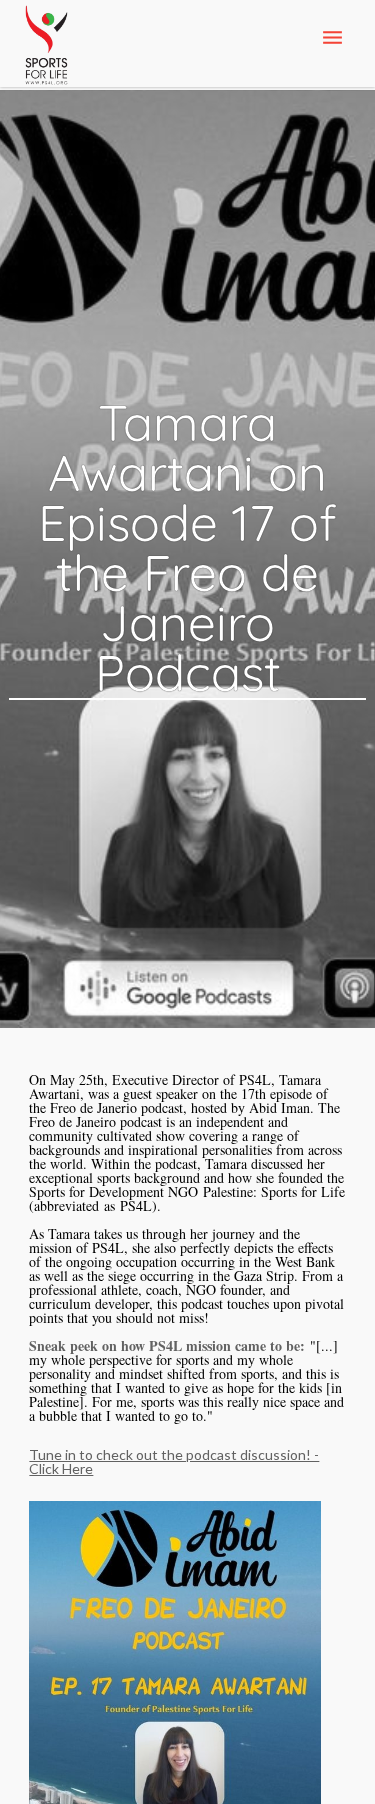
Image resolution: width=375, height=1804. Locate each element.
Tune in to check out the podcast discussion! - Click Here (174, 1461)
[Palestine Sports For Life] (46, 46)
